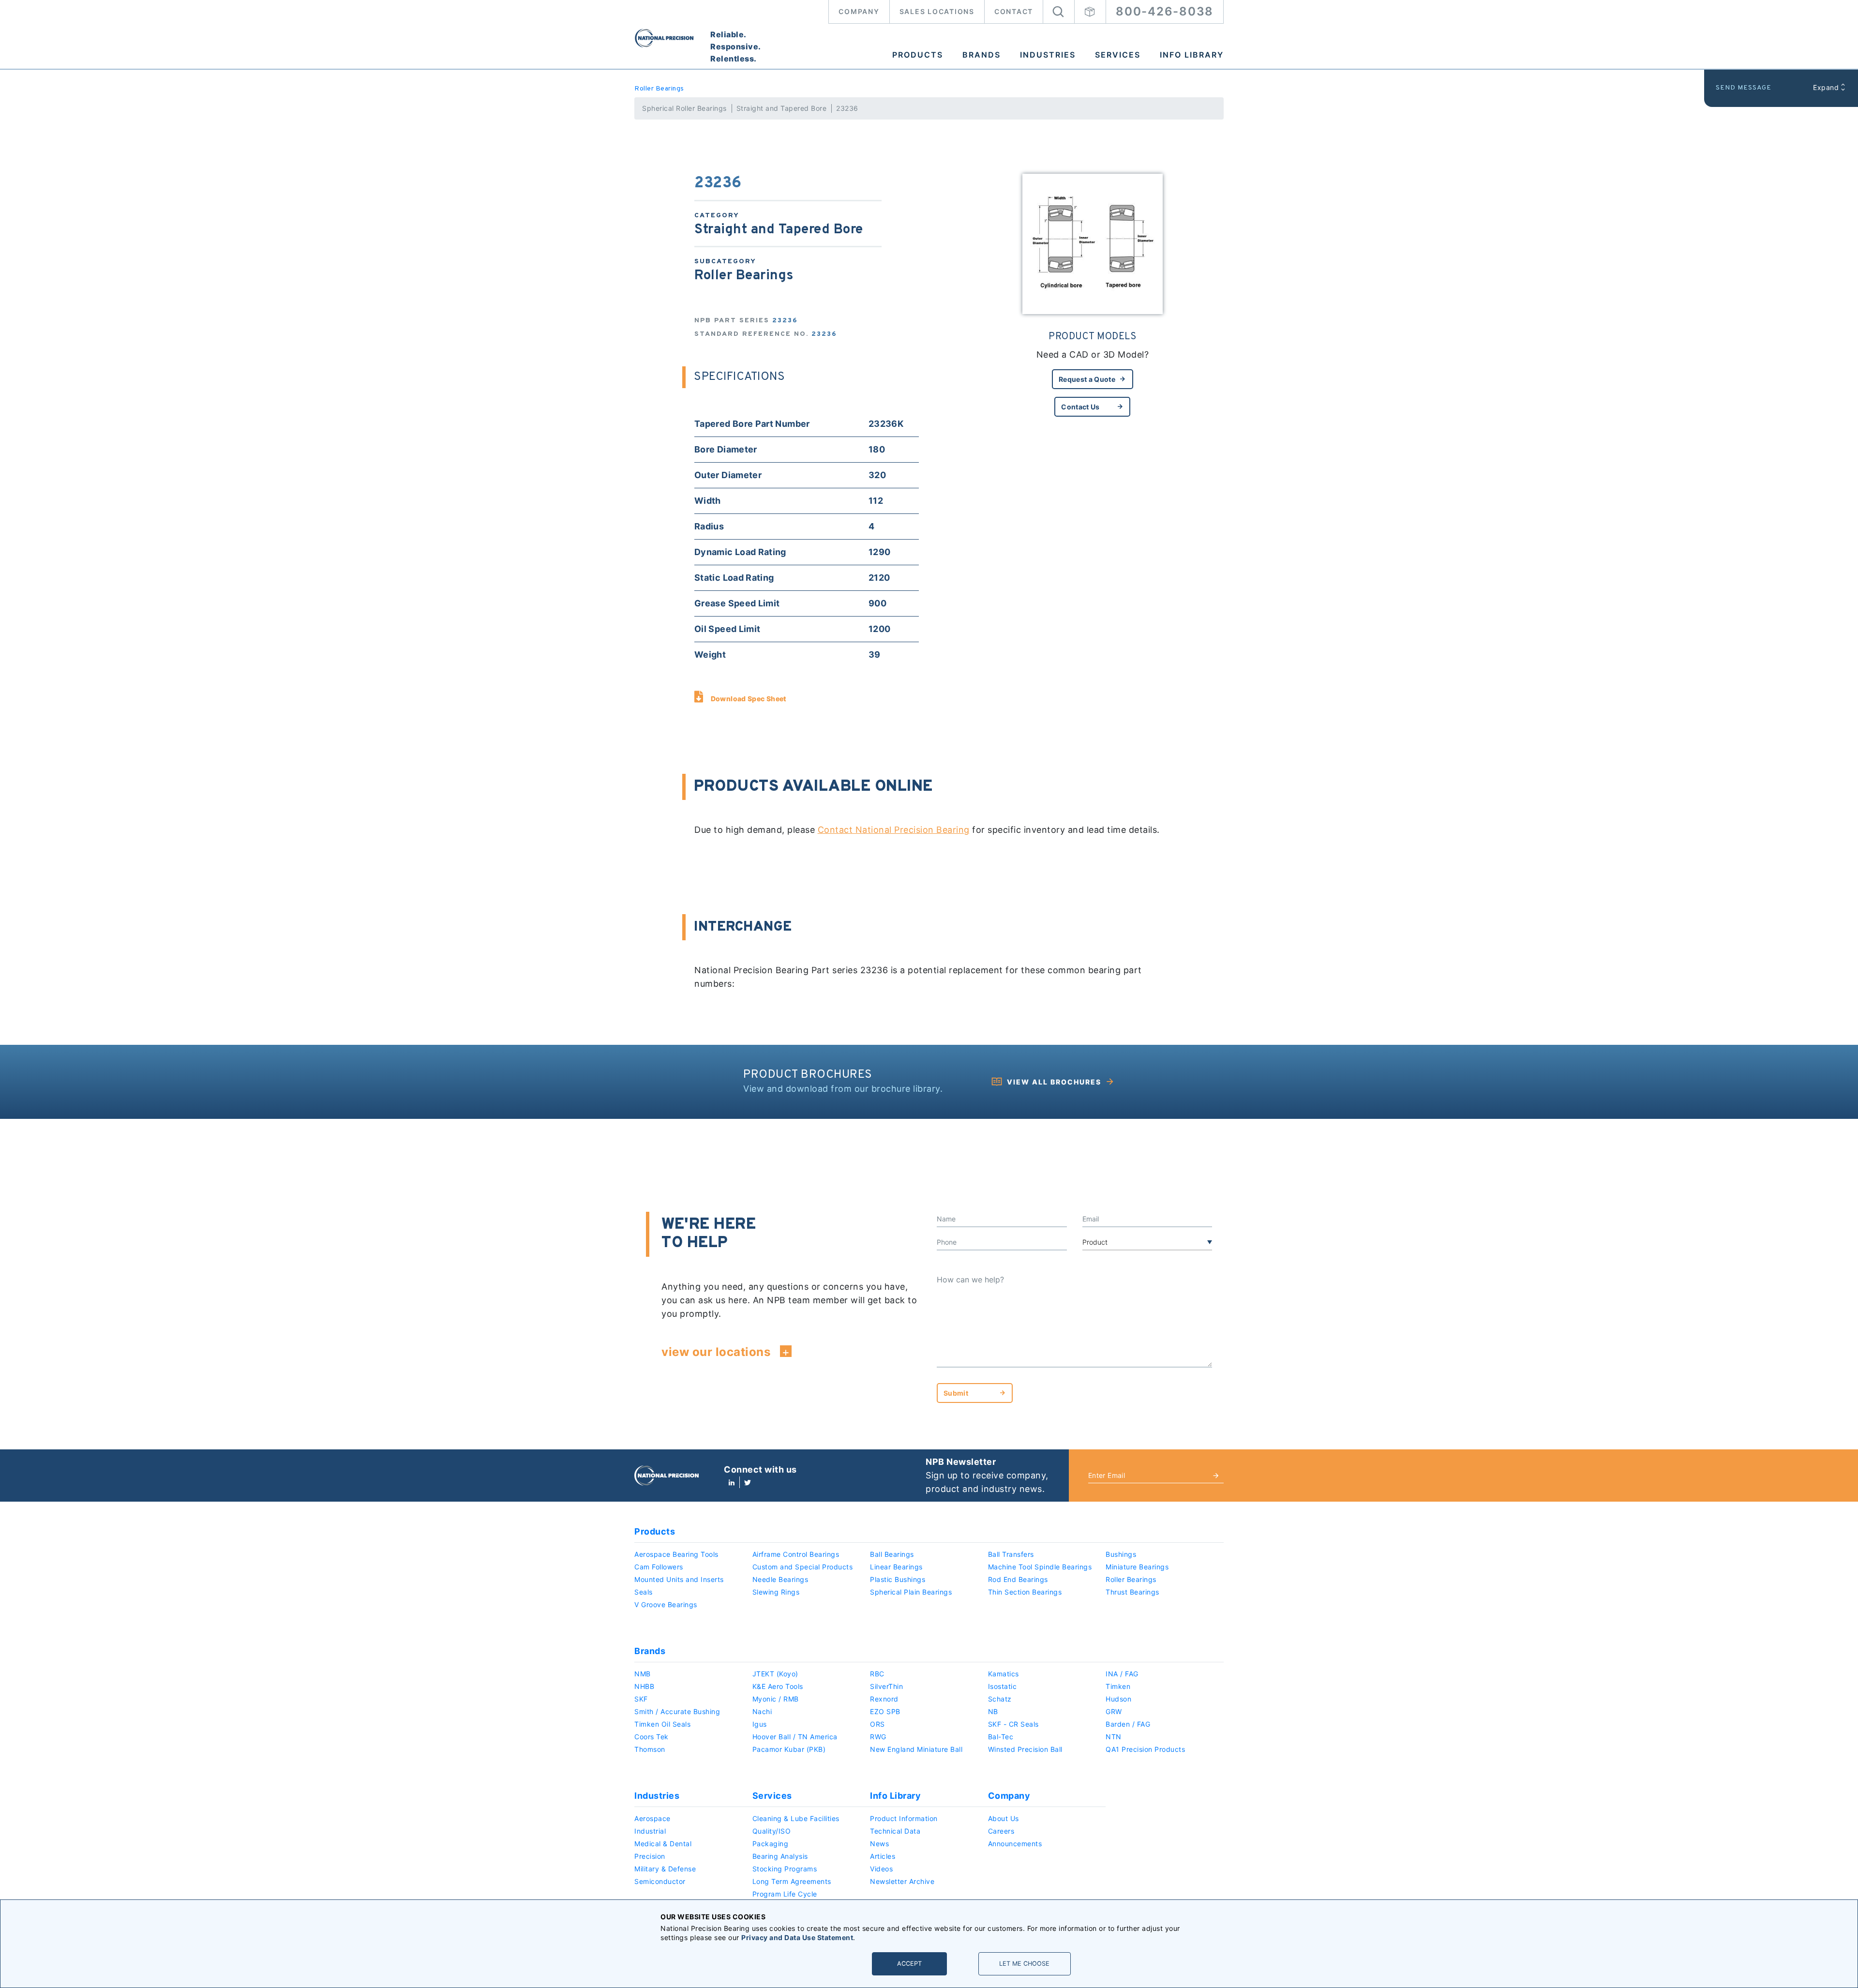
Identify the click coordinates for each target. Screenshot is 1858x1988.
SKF (641, 1699)
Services (1118, 55)
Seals (644, 1592)
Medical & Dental (663, 1844)
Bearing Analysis (780, 1856)
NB (993, 1711)
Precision (650, 1856)
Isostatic (1003, 1686)
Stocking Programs (785, 1869)
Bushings (1121, 1554)
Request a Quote (1087, 379)
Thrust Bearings (1132, 1592)
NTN (1114, 1737)
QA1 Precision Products (1145, 1749)
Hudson (1118, 1699)
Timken (1118, 1686)
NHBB (644, 1686)
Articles (883, 1856)
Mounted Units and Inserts (679, 1579)
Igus (760, 1724)
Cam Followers (659, 1567)
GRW (1114, 1711)
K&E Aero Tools (778, 1686)
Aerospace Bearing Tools (676, 1554)
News (879, 1844)
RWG (878, 1737)
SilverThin (886, 1686)
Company (859, 11)
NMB (643, 1674)
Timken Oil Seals (662, 1724)
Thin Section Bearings (1025, 1592)
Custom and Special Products (803, 1567)
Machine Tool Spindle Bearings (1040, 1567)
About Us (1004, 1818)
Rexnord (884, 1699)
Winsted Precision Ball (1025, 1749)
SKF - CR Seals (1013, 1724)
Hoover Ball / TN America (795, 1737)
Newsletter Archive (902, 1881)
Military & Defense (665, 1869)
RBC (877, 1674)
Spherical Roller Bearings (684, 108)
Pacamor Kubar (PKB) (789, 1749)
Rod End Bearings (1018, 1579)
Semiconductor (660, 1881)
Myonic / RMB (776, 1699)
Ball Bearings (892, 1554)
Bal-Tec (1001, 1737)
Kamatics (1004, 1674)
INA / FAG (1122, 1674)
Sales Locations (937, 11)
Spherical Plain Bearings (911, 1592)
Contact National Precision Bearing (894, 830)
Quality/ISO (772, 1831)
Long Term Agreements (792, 1881)
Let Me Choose (1024, 1964)
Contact (1014, 11)
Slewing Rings (776, 1592)
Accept (909, 1964)
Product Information (904, 1818)
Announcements (1015, 1844)
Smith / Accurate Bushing (677, 1711)
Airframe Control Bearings (796, 1554)
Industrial (650, 1831)
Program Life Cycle (785, 1894)
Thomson (650, 1749)
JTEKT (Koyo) (775, 1674)
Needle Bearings (780, 1579)
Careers (1001, 1831)
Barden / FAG (1128, 1724)
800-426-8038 (1165, 11)
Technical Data (895, 1831)
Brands (981, 55)
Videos (881, 1869)
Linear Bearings (896, 1567)
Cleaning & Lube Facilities (796, 1818)
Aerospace (652, 1818)
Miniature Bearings (1137, 1567)
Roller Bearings (659, 89)
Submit (956, 1393)
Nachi (762, 1711)
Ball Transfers (1011, 1554)
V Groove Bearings (666, 1604)
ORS (877, 1724)
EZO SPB (885, 1711)
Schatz (1000, 1699)
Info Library (1192, 55)
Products (918, 55)
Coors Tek (652, 1737)
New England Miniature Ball (916, 1749)
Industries (1048, 55)
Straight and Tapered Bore (782, 108)
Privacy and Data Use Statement (797, 1937)
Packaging (771, 1844)
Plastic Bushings (898, 1579)
